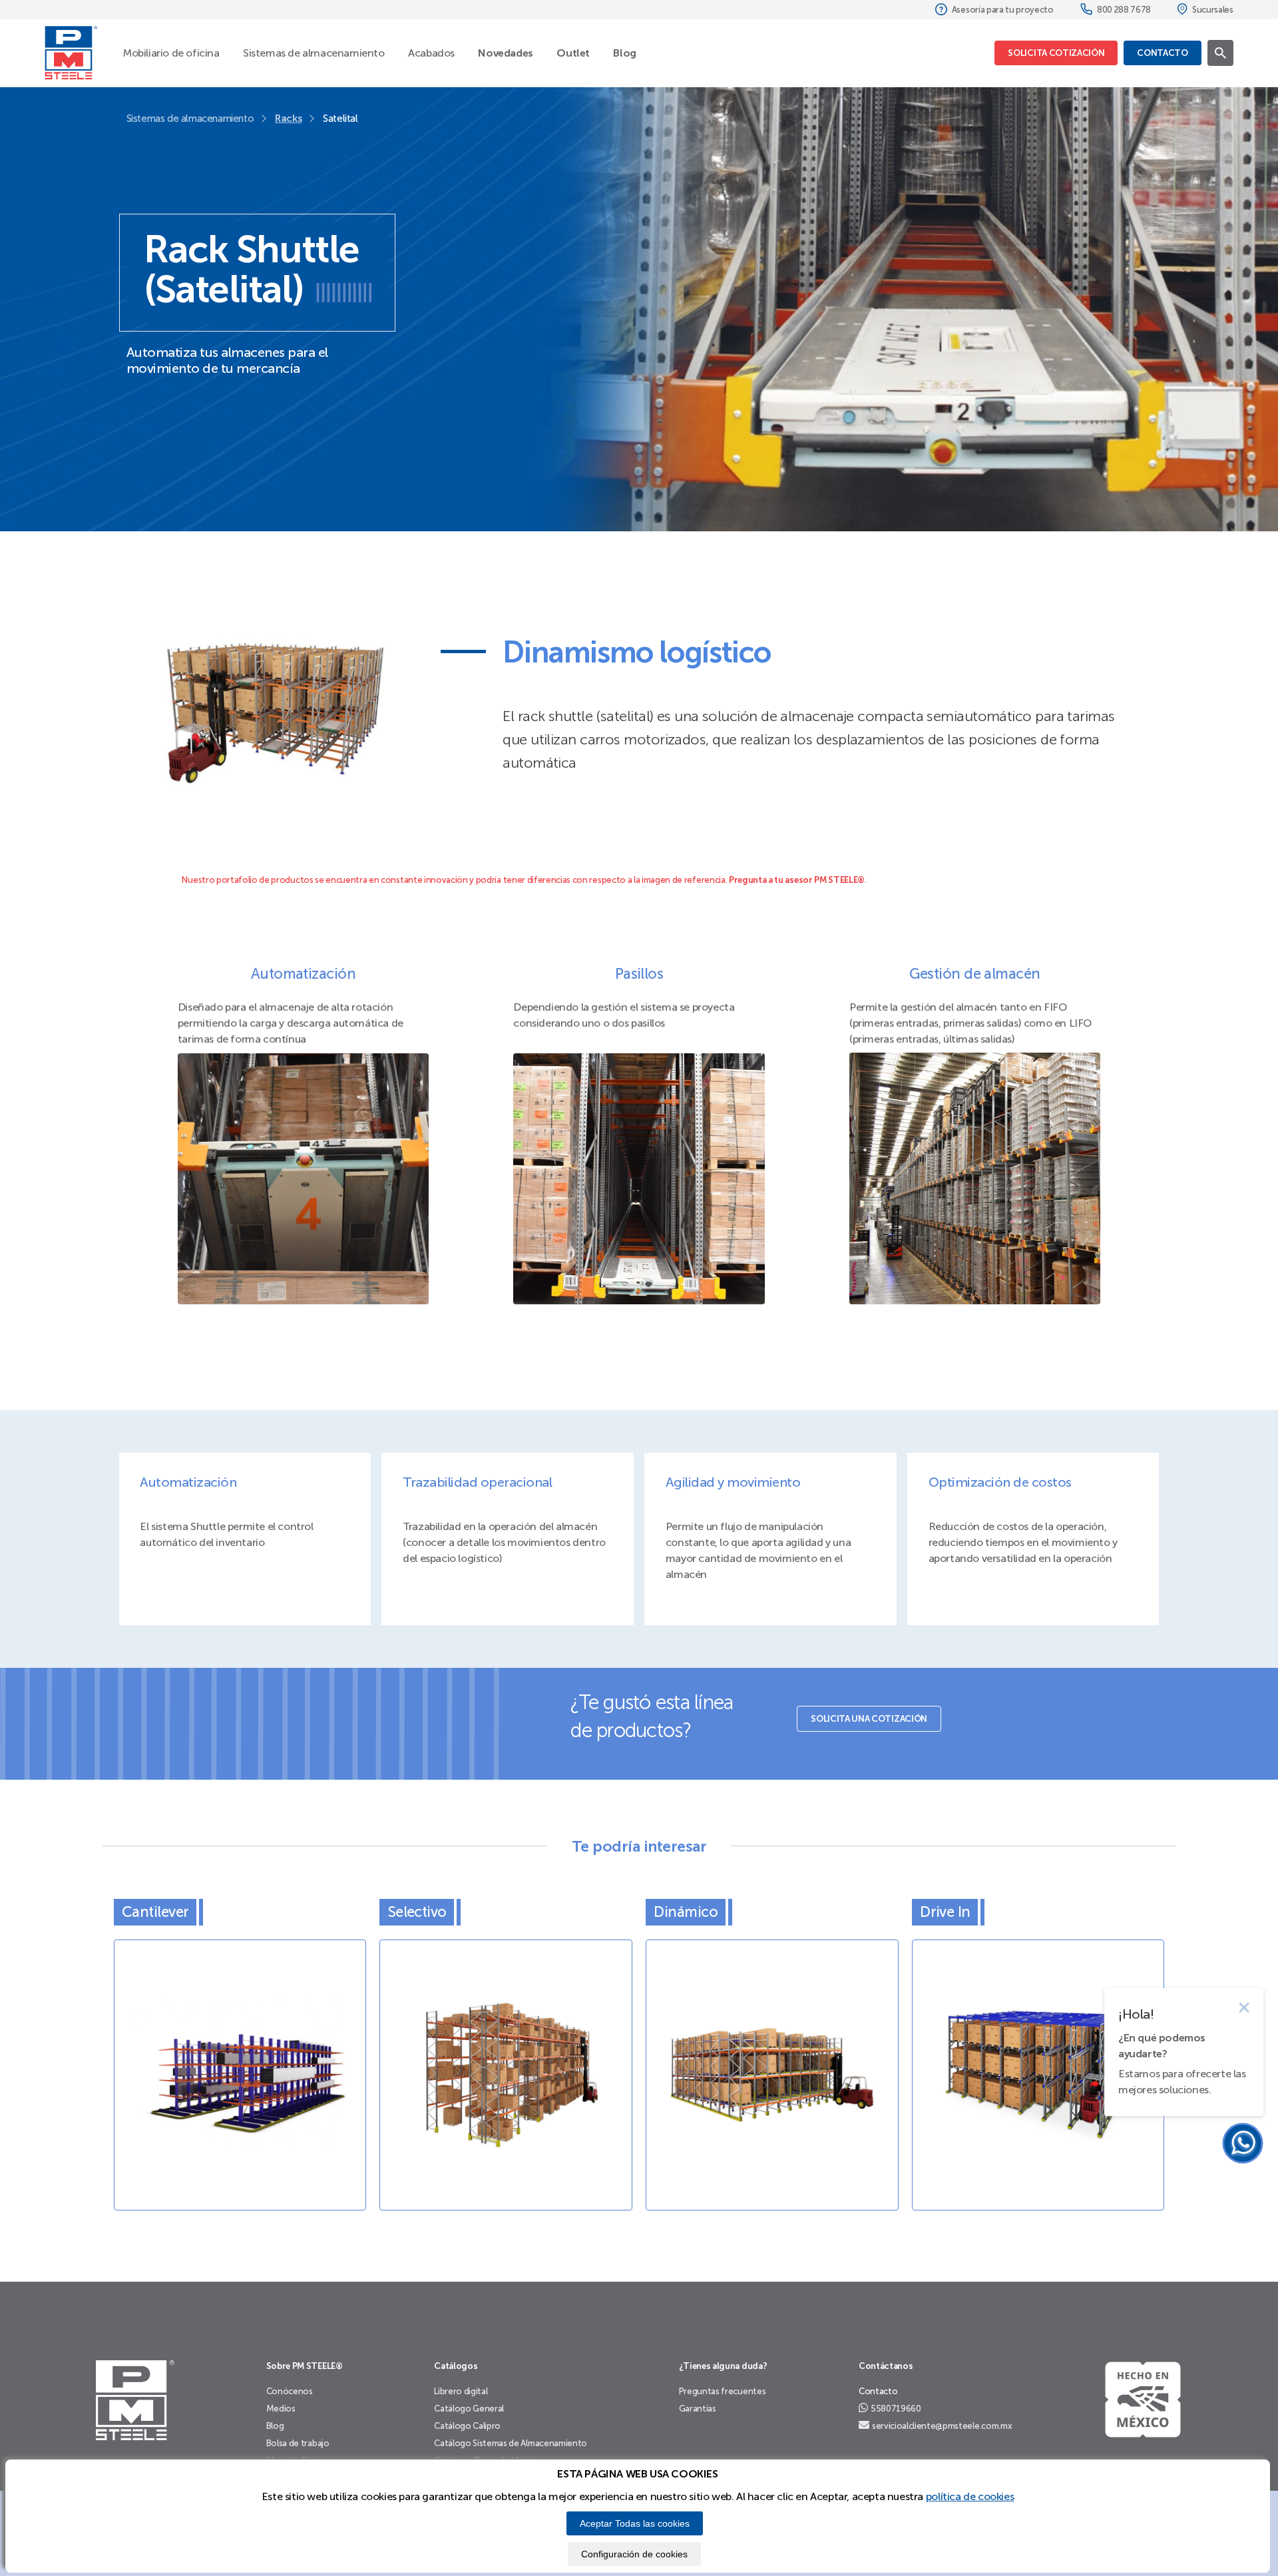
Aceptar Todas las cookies (635, 2523)
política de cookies (970, 2496)
